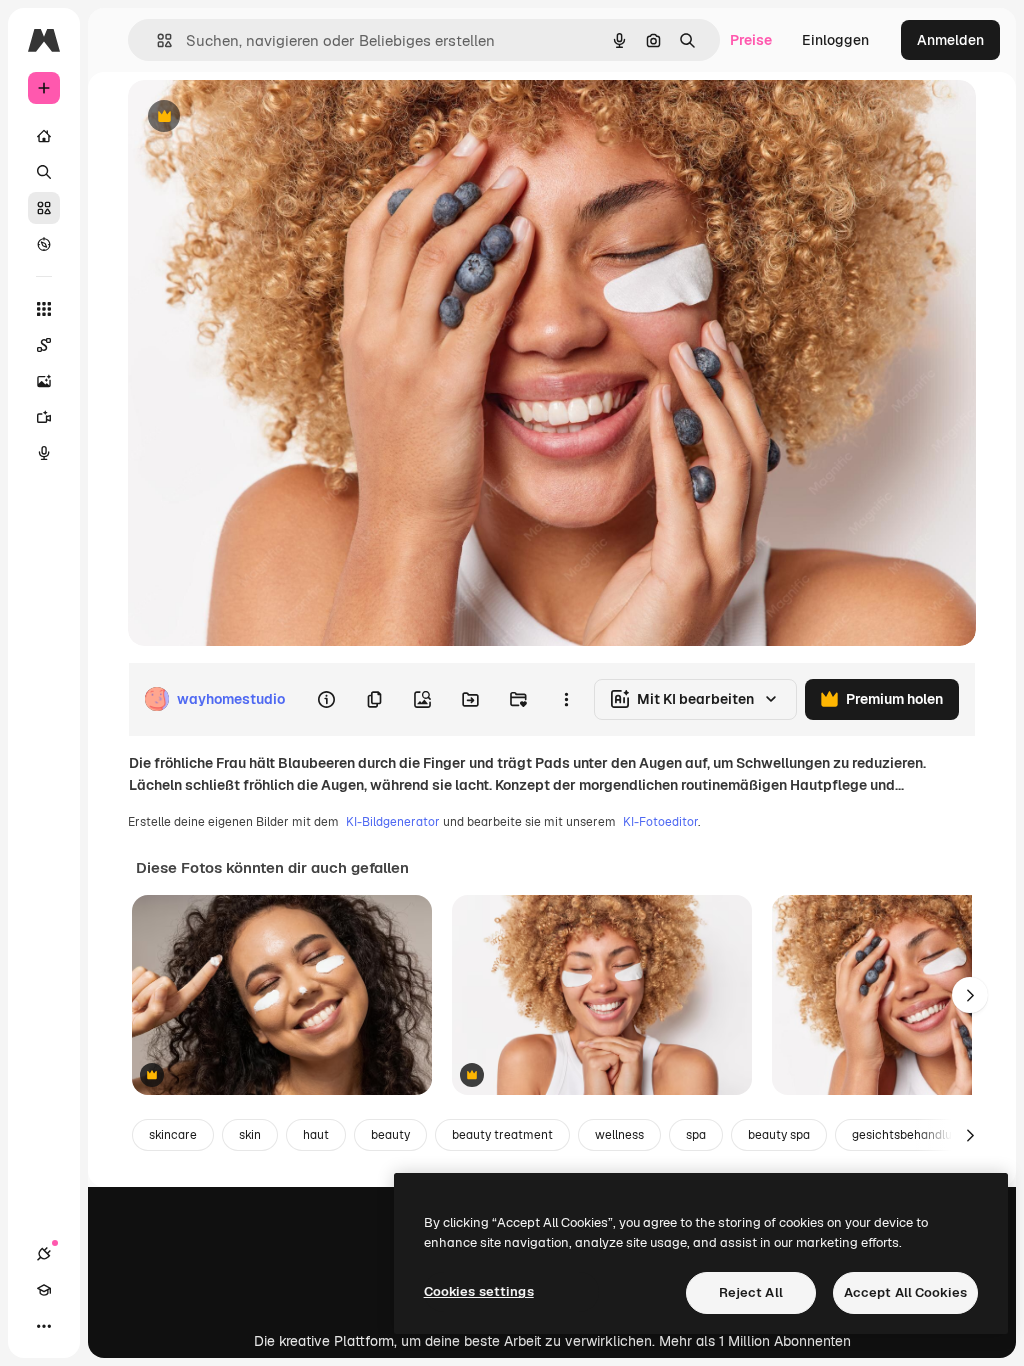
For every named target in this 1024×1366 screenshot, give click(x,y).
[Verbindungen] (44, 1254)
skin (250, 1135)
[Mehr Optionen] (566, 699)
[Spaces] (44, 345)
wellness (619, 1135)
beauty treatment (502, 1135)
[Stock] (44, 208)
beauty (390, 1135)
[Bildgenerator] (44, 381)
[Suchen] (44, 172)
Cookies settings (479, 1291)
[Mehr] (44, 1326)
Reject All (751, 1292)
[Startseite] (44, 136)
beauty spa (779, 1135)
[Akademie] (44, 1290)
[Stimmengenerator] (44, 453)
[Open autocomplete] (156, 40)
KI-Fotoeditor (660, 822)
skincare (173, 1135)
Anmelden (950, 40)
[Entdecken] (44, 244)
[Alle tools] (44, 309)
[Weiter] (970, 995)
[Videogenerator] (44, 417)
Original (256, 117)
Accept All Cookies (905, 1292)
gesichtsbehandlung (909, 1135)
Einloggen (835, 40)
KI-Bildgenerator (393, 822)
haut (316, 1135)
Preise (751, 40)
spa (696, 1135)
